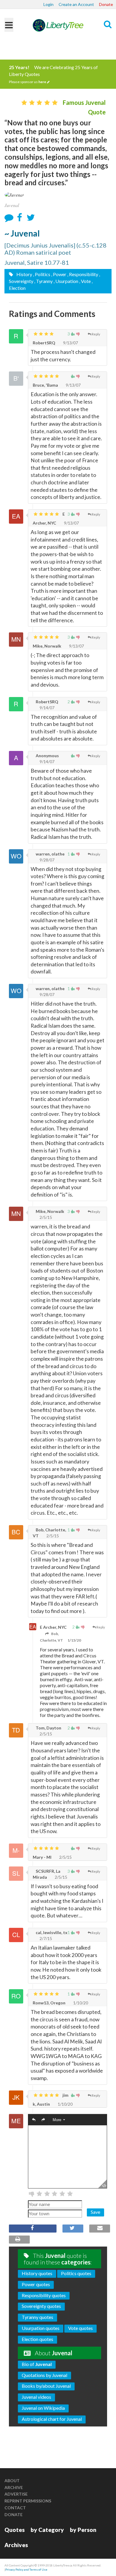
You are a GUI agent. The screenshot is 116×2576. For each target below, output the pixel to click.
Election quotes (37, 2339)
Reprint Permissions (28, 2501)
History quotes (37, 2273)
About (12, 2481)
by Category (47, 2530)
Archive (14, 2487)
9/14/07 (47, 708)
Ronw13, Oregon (49, 2003)
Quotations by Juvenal (44, 2375)
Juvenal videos (36, 2397)
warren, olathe (50, 854)
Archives (16, 2545)
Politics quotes (76, 2273)
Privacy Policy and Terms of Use (26, 2569)
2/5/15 (45, 1217)
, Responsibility (83, 274)
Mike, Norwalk (47, 646)
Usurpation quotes (41, 2328)
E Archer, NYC (53, 1627)
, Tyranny (43, 281)
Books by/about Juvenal (46, 2386)
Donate (106, 4)
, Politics (42, 274)
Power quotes (36, 2284)
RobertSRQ (44, 343)
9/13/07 (70, 343)
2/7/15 (45, 1938)
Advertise (16, 2494)
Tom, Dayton (48, 1728)
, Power (59, 274)
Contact (15, 2508)
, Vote (85, 281)
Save (95, 2212)
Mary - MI (42, 1857)
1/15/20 (74, 1640)
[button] (34, 2120)
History (24, 274)
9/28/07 (47, 860)
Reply (96, 334)
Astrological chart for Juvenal (52, 2419)
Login (48, 4)
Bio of (37, 2364)
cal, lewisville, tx (51, 1932)
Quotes (15, 2530)
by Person (83, 2530)
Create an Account (76, 4)
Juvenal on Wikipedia (43, 2408)
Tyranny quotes (37, 2317)
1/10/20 (80, 2003)
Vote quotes (80, 2328)
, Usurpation (66, 281)
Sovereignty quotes (41, 2306)
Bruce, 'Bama (45, 385)
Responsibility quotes (44, 2295)
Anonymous (47, 756)
